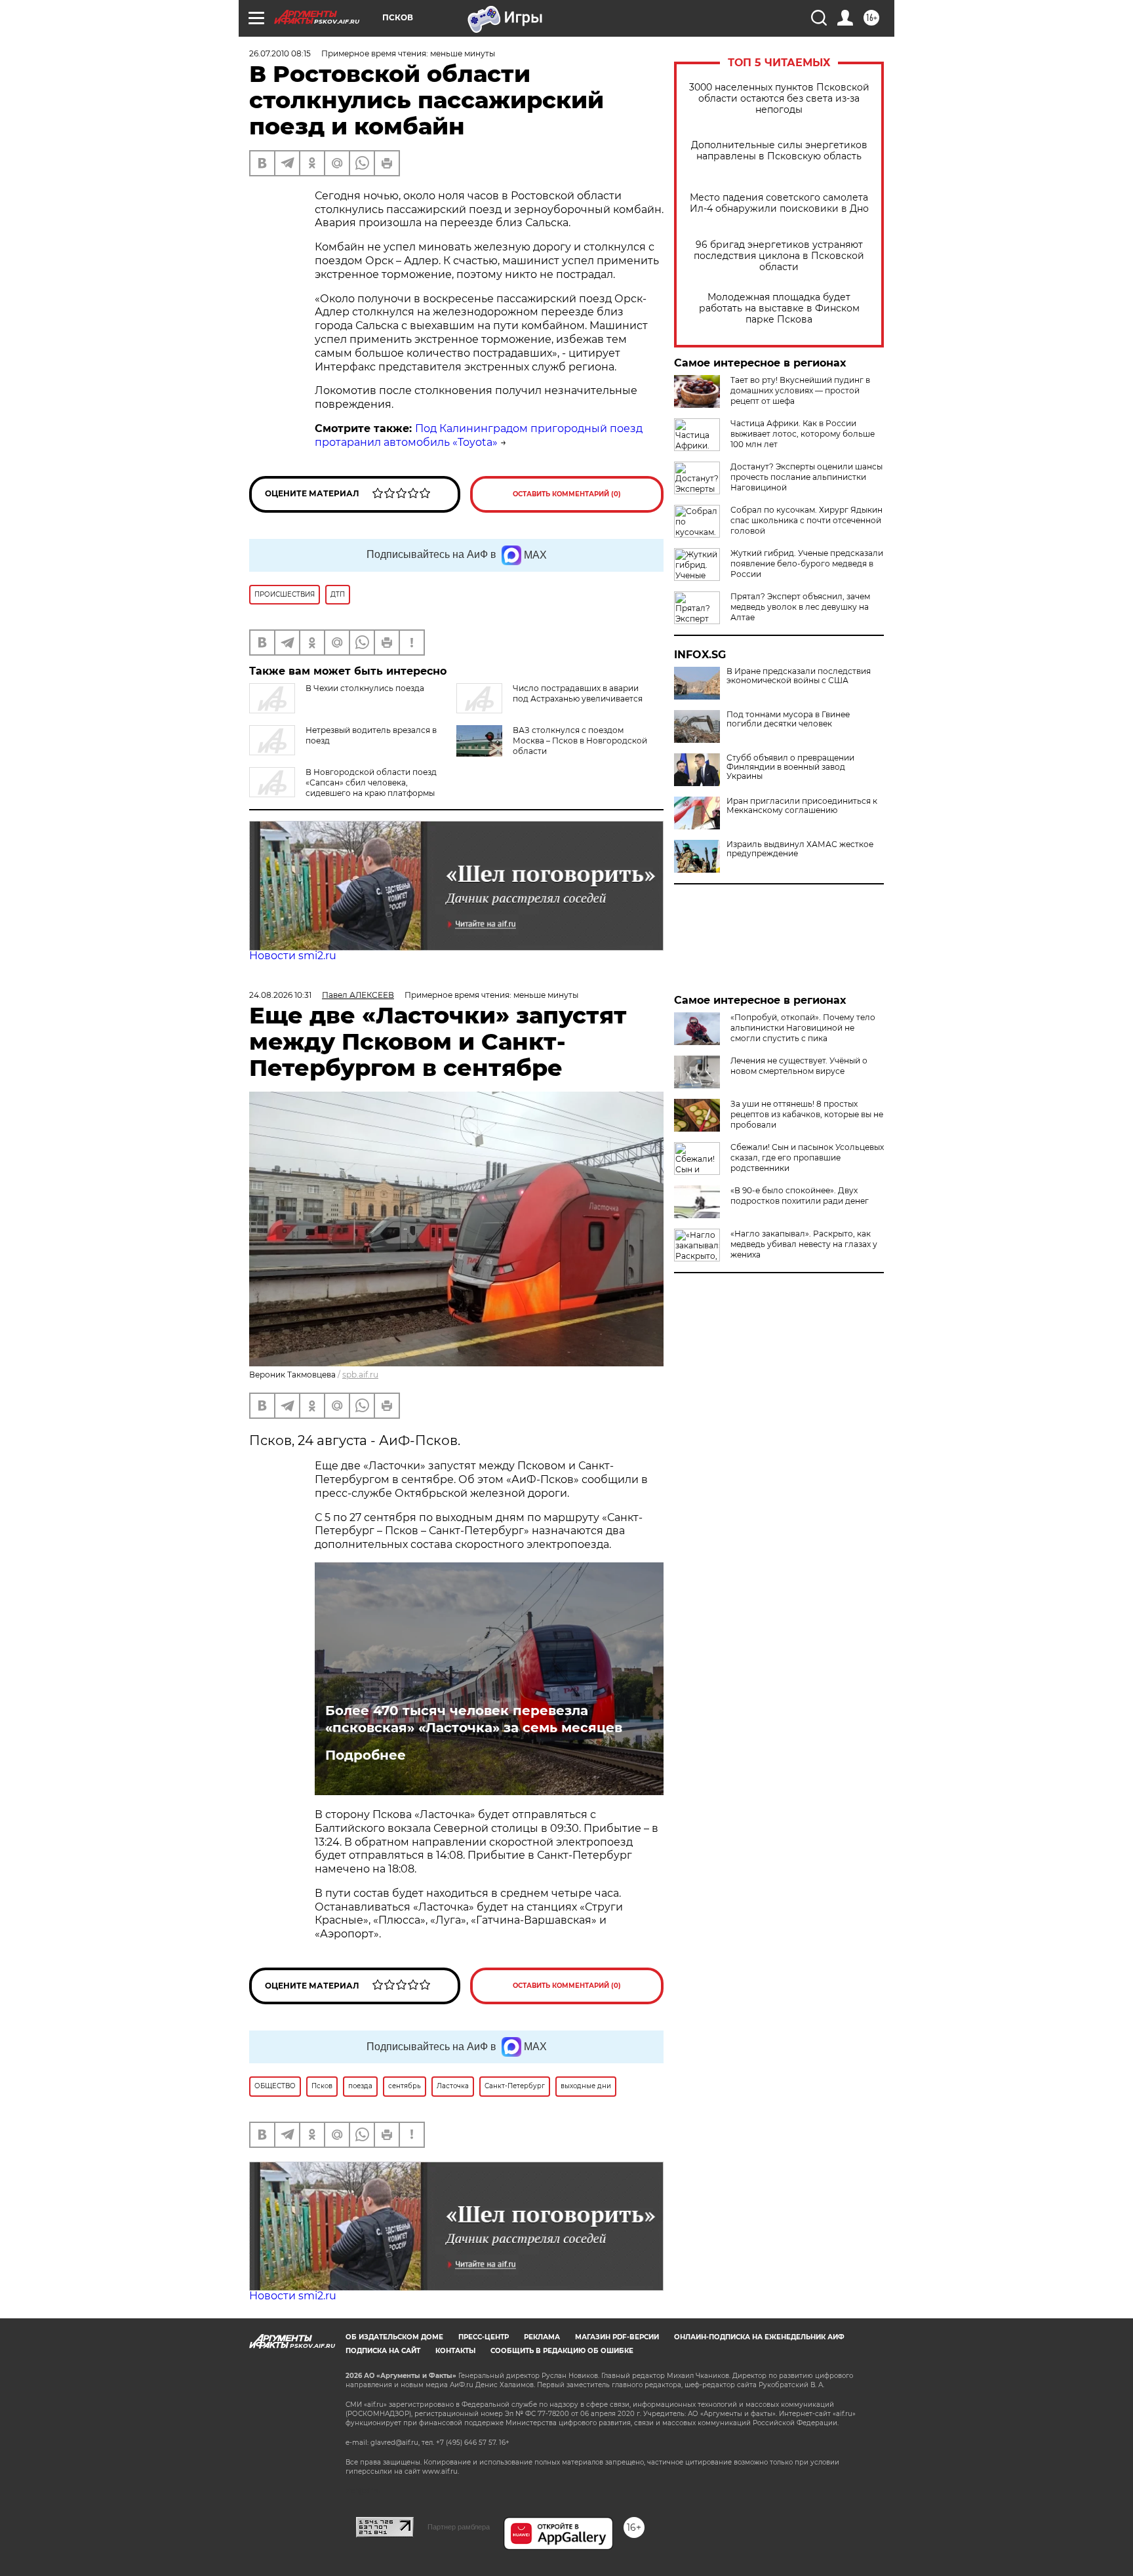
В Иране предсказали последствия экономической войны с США (799, 676)
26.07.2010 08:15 (280, 53)
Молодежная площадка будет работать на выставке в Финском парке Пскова (779, 308)
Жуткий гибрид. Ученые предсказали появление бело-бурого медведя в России (807, 564)
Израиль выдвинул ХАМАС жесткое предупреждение (800, 849)
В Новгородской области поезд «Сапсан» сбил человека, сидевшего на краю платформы (371, 783)
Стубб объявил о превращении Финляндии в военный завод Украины (790, 767)
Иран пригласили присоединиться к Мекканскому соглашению (802, 806)
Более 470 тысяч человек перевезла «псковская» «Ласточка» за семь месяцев (474, 1719)
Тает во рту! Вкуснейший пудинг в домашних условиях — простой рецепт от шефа (800, 390)
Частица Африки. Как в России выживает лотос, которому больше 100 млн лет (803, 434)
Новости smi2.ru (293, 956)
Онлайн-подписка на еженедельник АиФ (759, 2337)
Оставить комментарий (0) (567, 494)
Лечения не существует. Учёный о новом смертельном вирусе (799, 1066)
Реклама (542, 2337)
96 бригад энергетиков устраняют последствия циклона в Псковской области (779, 256)
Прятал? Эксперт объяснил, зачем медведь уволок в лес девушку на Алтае (800, 607)
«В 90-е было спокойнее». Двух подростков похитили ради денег (800, 1196)
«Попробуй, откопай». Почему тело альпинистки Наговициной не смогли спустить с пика (803, 1028)
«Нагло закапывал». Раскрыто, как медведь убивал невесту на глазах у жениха (804, 1244)
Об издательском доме (394, 2337)
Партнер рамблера (459, 2527)
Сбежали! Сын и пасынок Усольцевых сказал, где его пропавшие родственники (807, 1158)
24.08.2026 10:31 (280, 995)
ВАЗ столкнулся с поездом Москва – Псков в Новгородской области (580, 741)
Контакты (455, 2351)
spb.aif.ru (360, 1375)
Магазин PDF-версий (617, 2337)
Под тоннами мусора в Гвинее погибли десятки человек (788, 719)
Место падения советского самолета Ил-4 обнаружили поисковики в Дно (779, 203)
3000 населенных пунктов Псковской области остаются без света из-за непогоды (779, 99)
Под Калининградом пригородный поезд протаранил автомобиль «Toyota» (479, 435)
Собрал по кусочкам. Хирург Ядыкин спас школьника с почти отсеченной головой (806, 520)
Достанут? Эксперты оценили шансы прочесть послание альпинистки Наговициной (806, 477)
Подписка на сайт (383, 2351)
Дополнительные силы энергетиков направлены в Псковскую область (779, 151)
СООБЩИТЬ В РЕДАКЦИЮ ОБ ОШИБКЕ (562, 2351)
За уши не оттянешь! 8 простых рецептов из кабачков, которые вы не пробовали (807, 1114)
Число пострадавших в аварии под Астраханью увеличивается (578, 693)
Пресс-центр (484, 2337)
